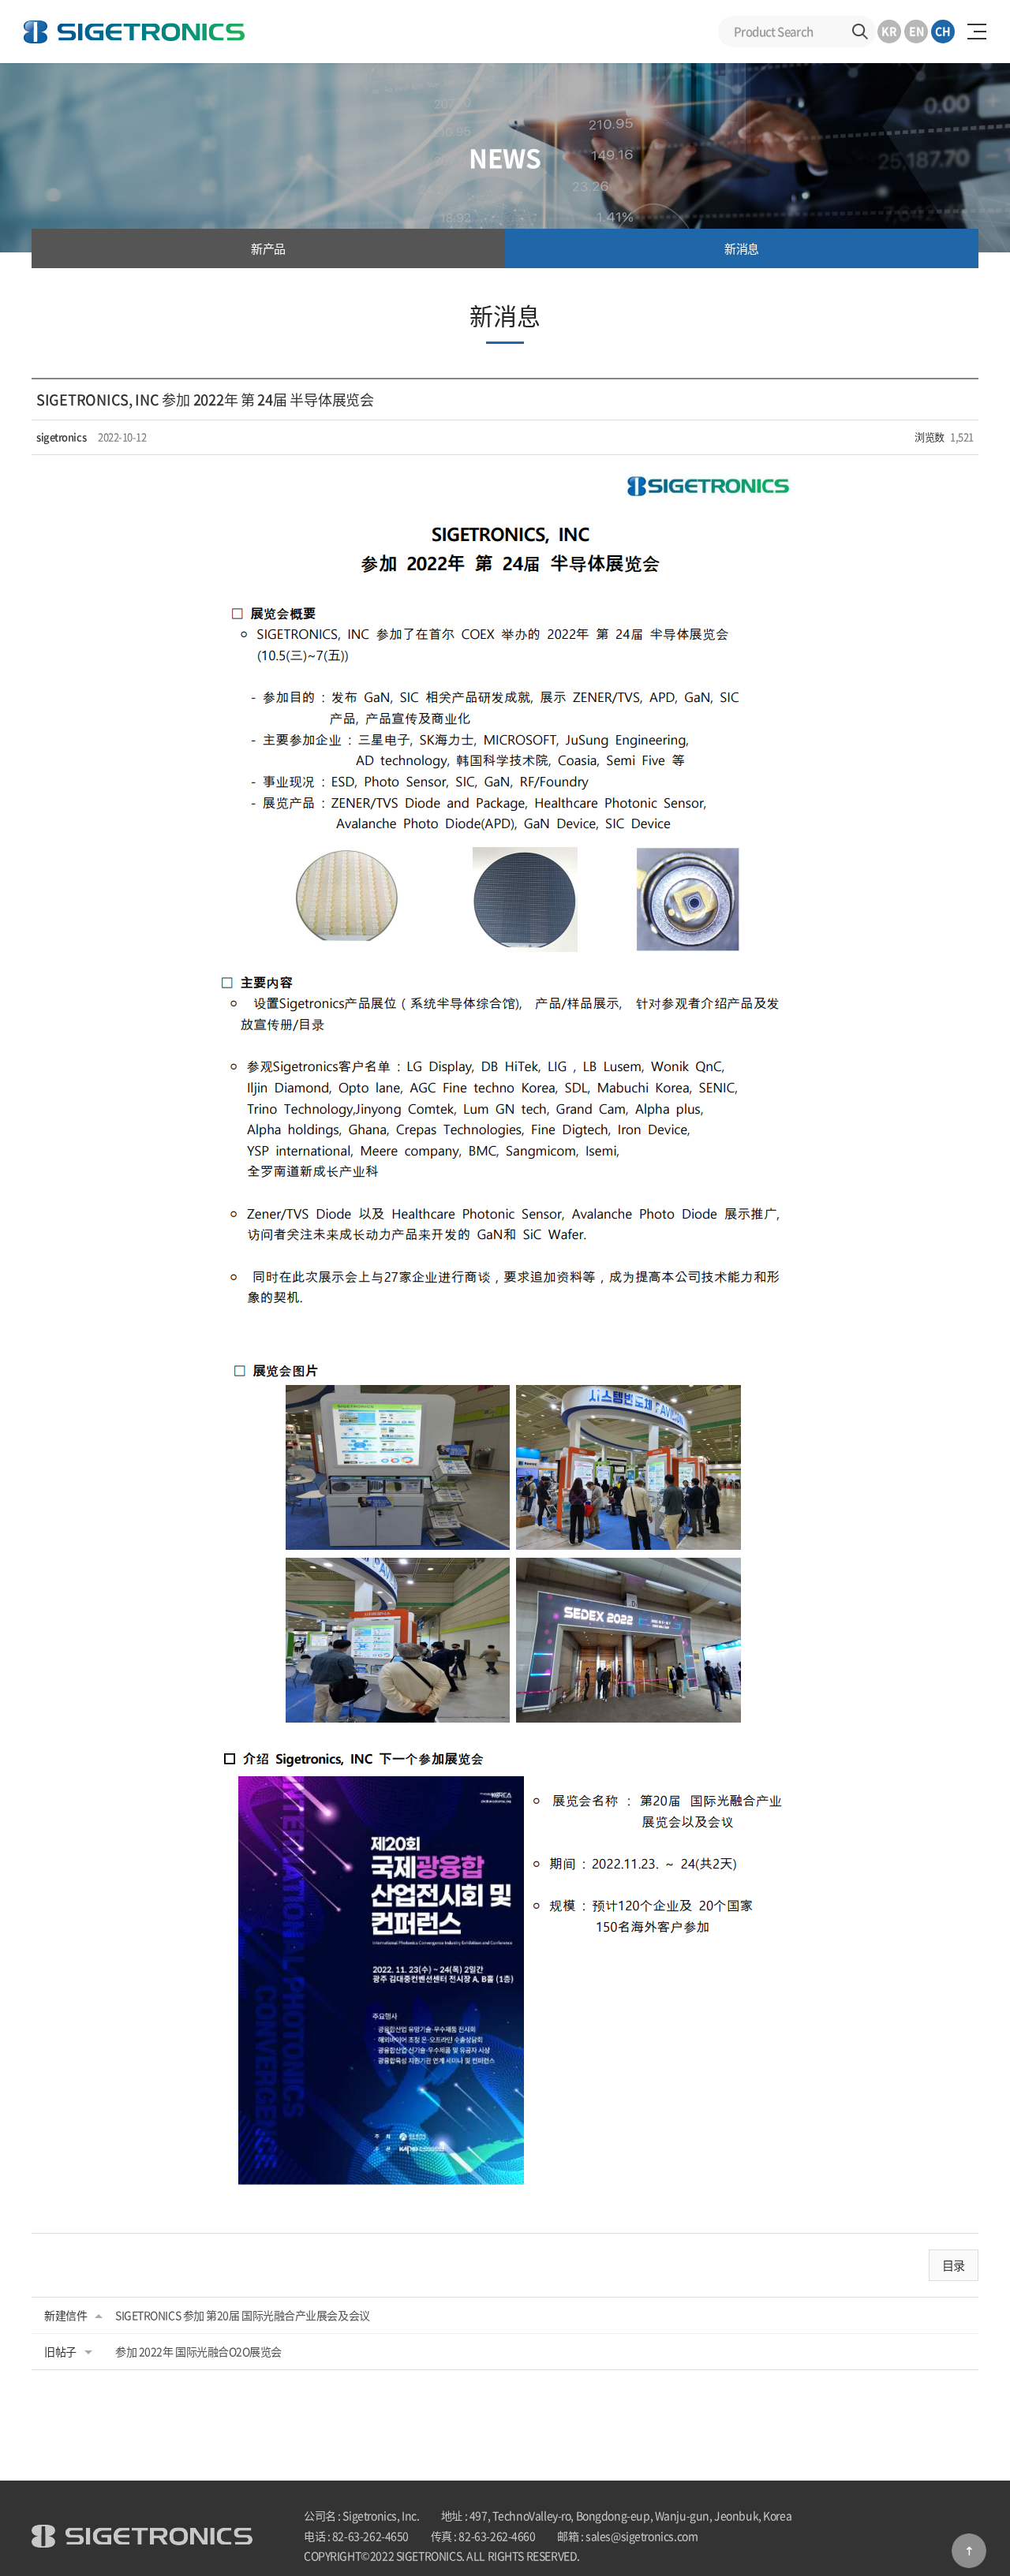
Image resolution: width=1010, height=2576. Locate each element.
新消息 (742, 248)
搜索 (860, 32)
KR (889, 31)
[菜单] (977, 32)
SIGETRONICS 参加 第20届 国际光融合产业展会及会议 (243, 2315)
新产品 (268, 248)
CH (943, 31)
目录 (954, 2265)
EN (916, 31)
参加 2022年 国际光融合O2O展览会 (198, 2351)
